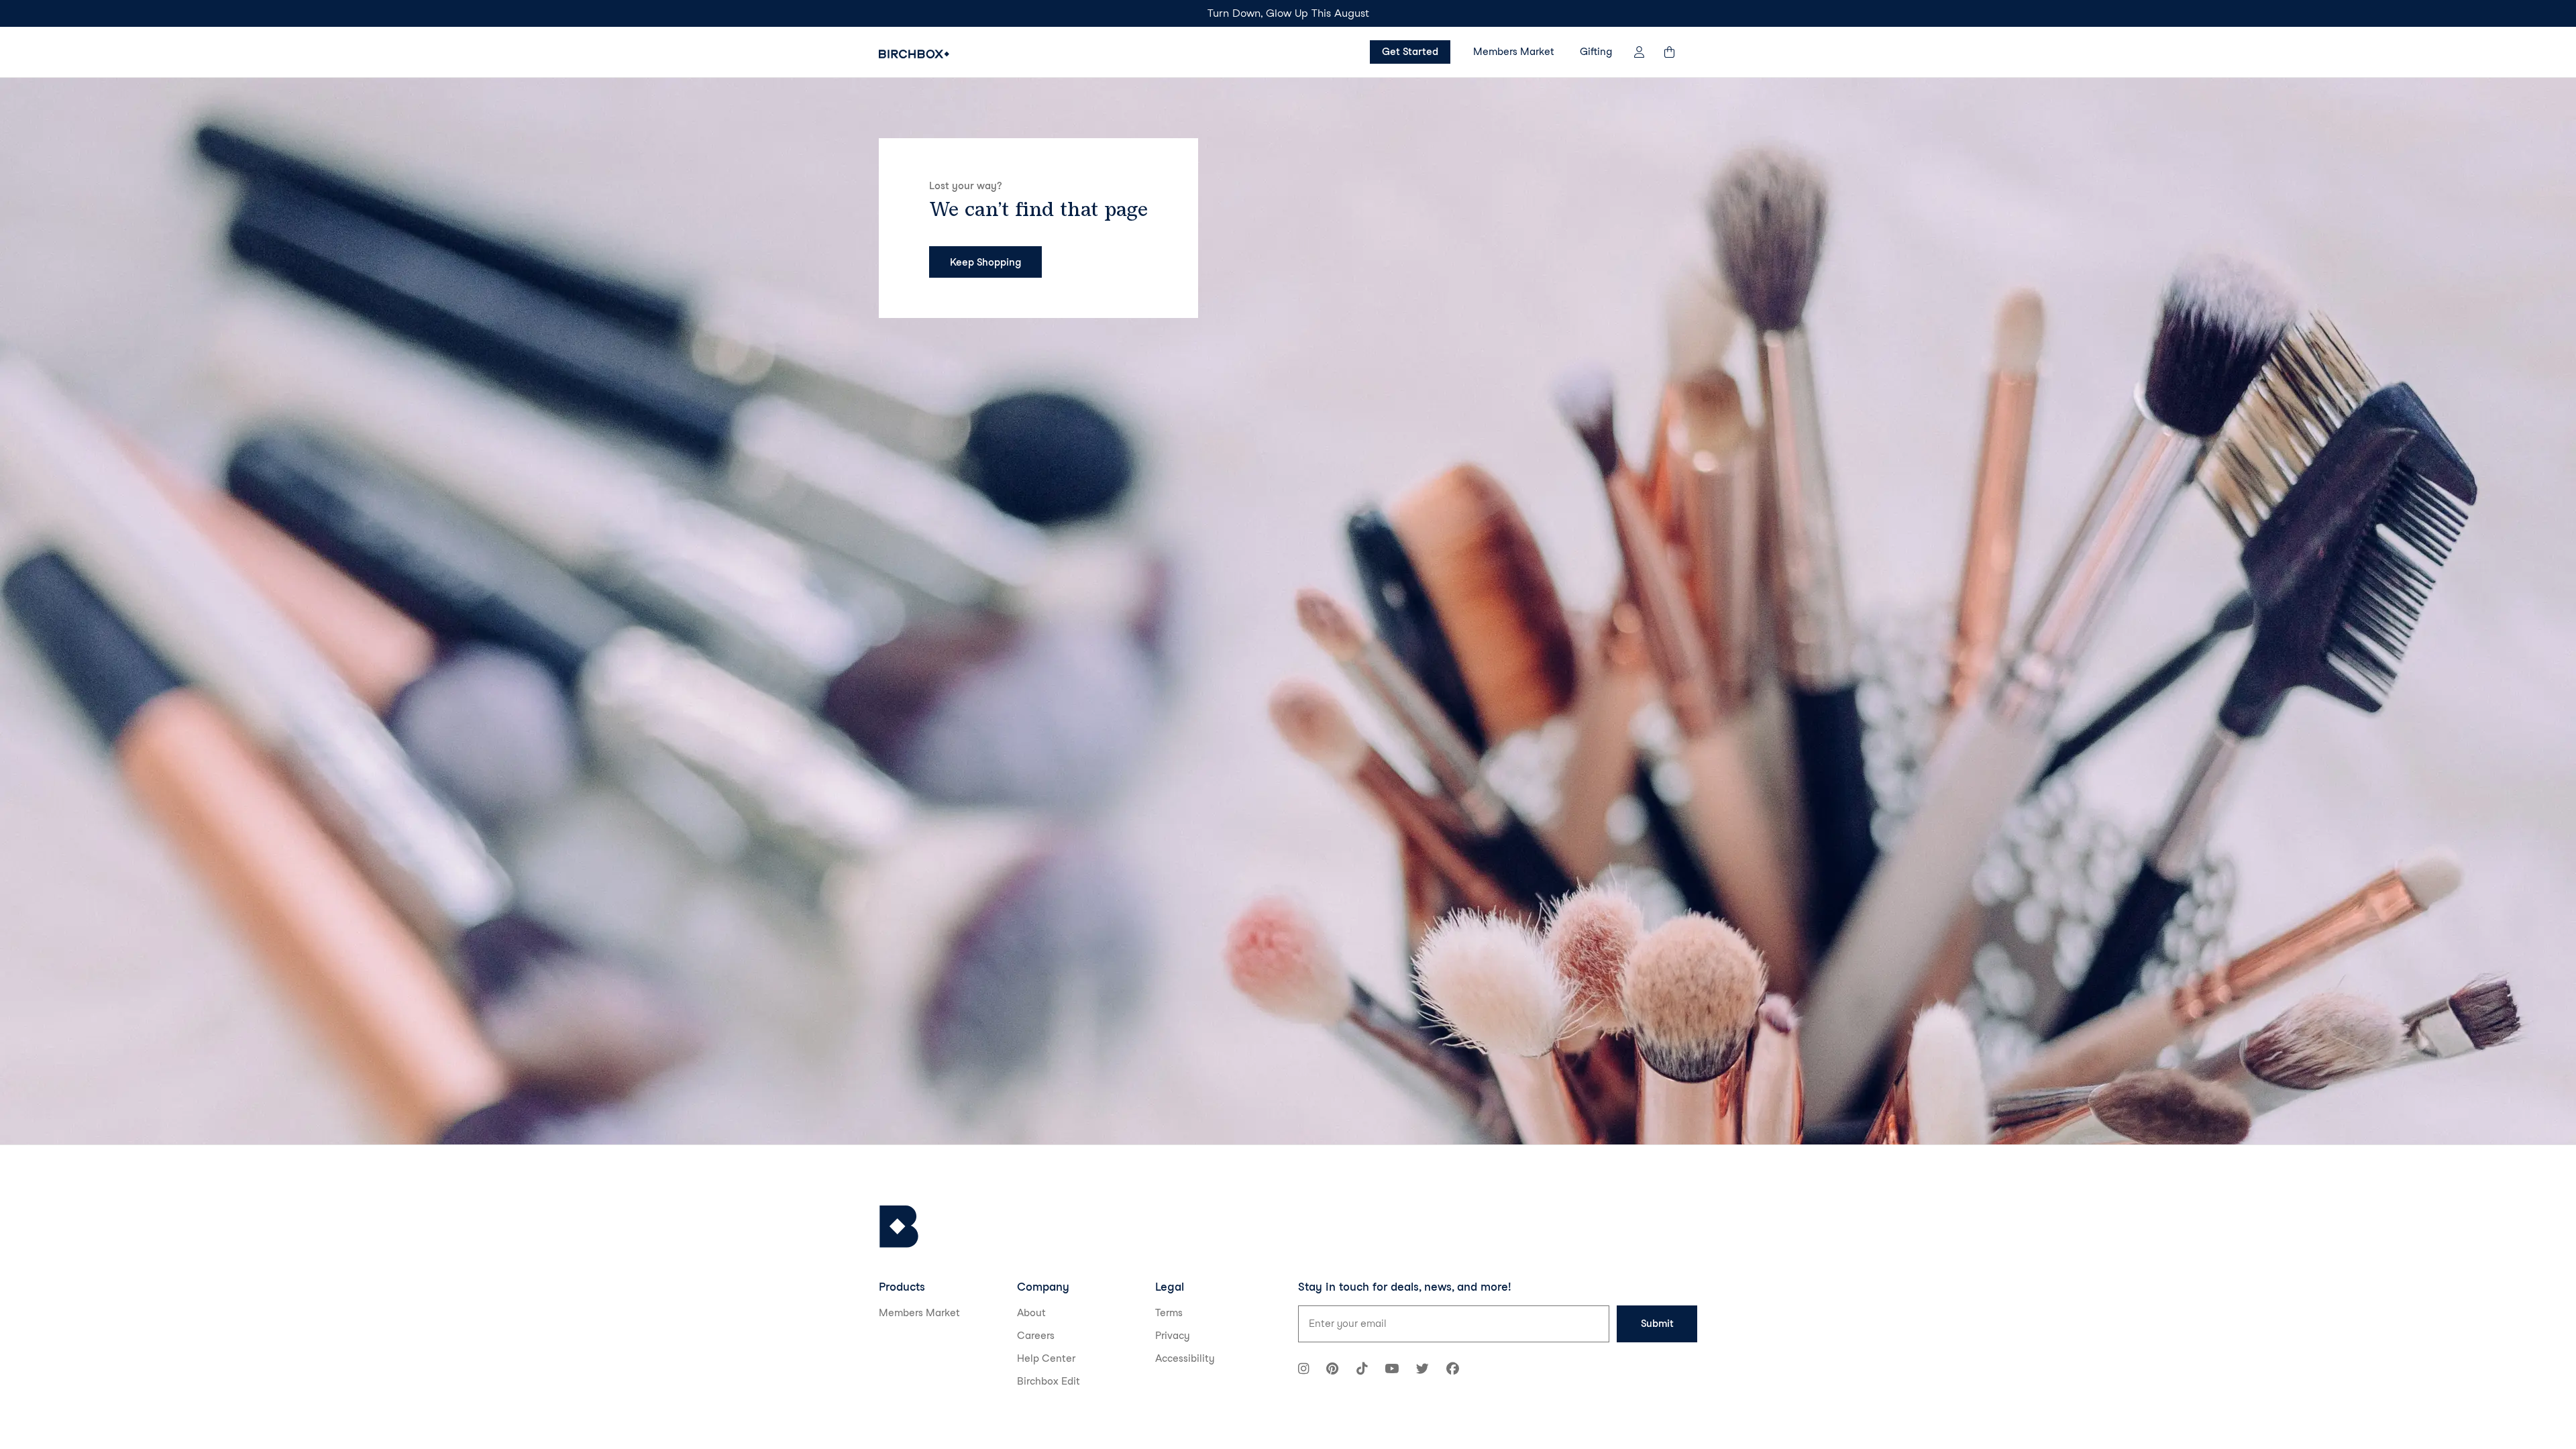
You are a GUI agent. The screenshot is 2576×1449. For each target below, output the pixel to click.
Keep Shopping (985, 262)
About (1031, 1313)
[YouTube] (1392, 1370)
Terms (1169, 1313)
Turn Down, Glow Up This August (1288, 13)
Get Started (1410, 52)
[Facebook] (1453, 1370)
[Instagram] (1303, 1370)
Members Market (1514, 52)
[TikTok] (1362, 1370)
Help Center (1046, 1358)
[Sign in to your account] (1639, 52)
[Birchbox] (899, 1227)
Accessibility (1185, 1358)
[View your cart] (1676, 52)
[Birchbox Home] (914, 54)
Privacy (1173, 1336)
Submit (1657, 1324)
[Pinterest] (1332, 1370)
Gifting (1596, 52)
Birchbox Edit (1049, 1381)
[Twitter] (1423, 1370)
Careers (1036, 1336)
